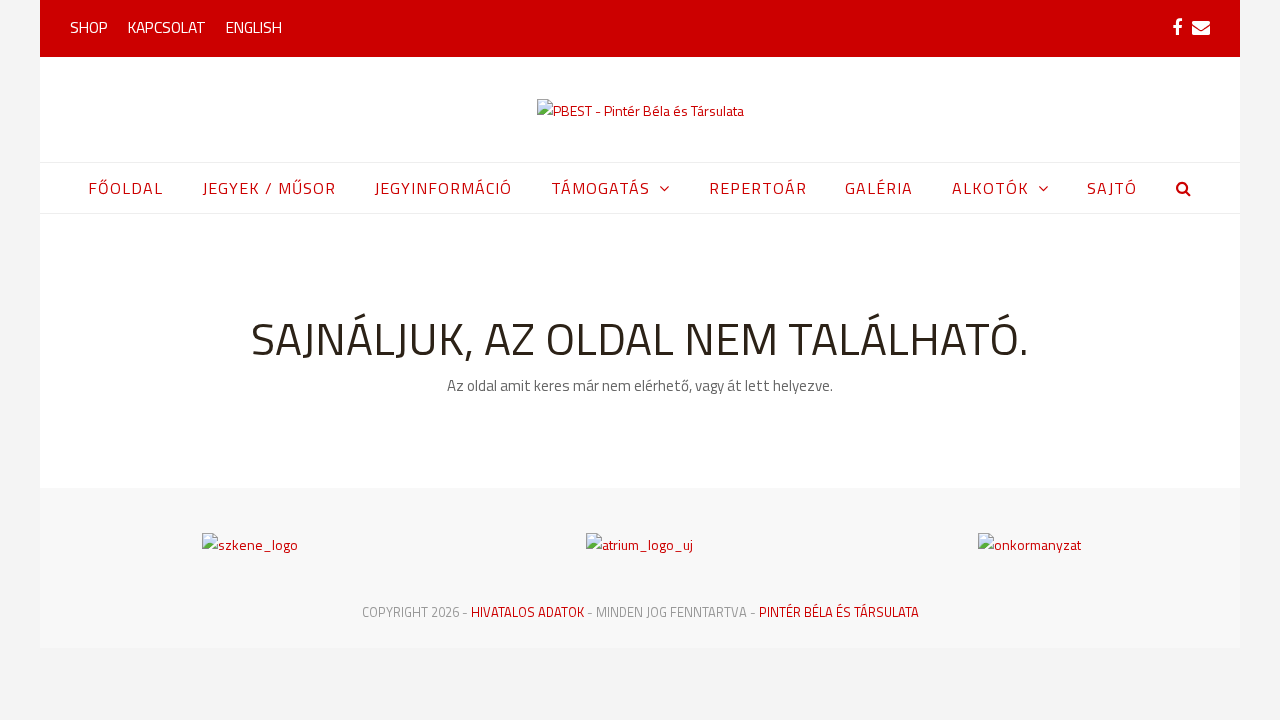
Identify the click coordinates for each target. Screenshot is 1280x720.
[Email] (1201, 28)
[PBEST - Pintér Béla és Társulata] (640, 109)
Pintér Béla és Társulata (839, 612)
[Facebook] (1177, 28)
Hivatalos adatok (527, 612)
